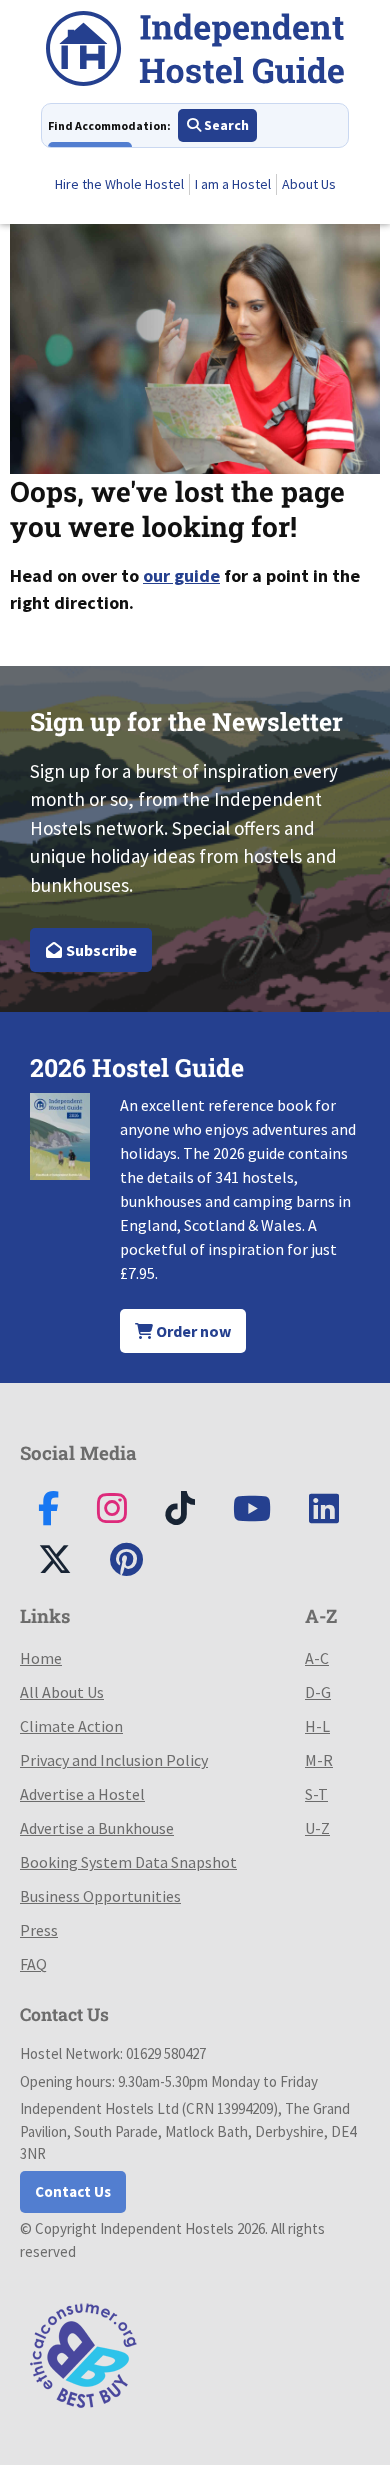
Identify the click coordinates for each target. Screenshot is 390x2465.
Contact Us (73, 2191)
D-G (318, 1692)
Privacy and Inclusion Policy (114, 1760)
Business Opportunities (100, 1896)
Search (225, 125)
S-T (316, 1794)
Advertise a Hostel (82, 1794)
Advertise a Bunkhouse (97, 1828)
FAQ (33, 1964)
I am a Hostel (233, 184)
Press (39, 1930)
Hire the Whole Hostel (119, 184)
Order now (192, 1331)
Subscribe (100, 950)
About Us (309, 184)
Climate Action (71, 1726)
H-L (317, 1726)
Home (41, 1658)
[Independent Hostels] (195, 51)
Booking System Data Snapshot (128, 1862)
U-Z (317, 1828)
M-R (319, 1760)
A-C (317, 1658)
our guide (181, 575)
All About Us (62, 1692)
